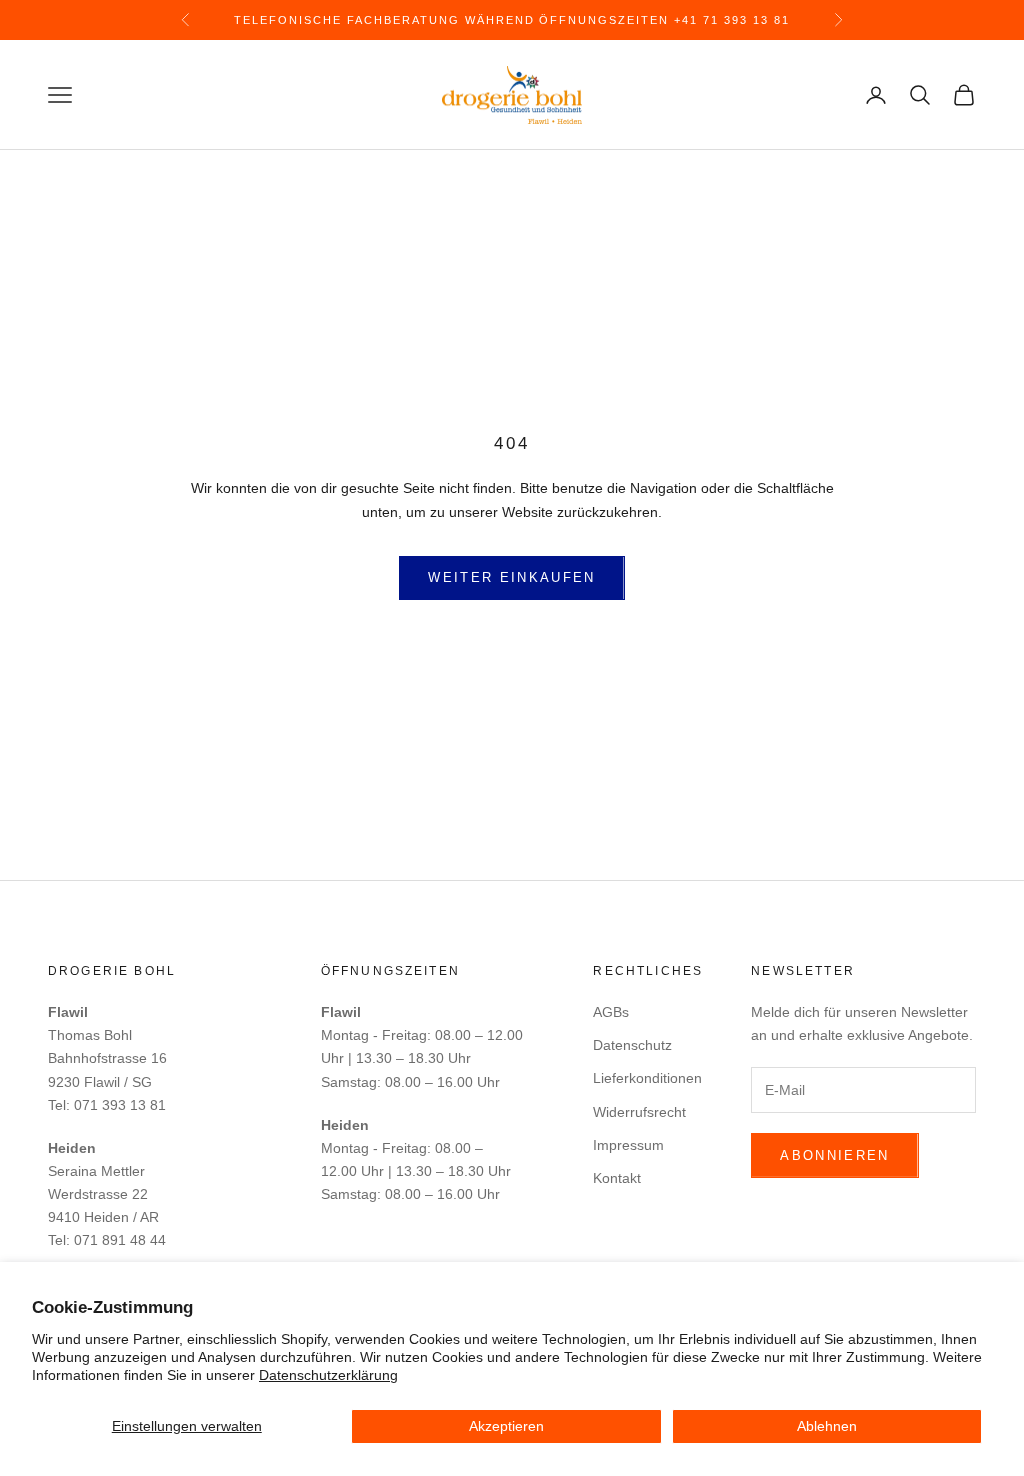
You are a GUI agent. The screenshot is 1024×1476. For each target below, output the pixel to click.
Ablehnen (827, 1426)
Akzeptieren (506, 1426)
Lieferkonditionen (647, 1078)
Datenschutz (632, 1045)
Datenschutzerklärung (328, 1375)
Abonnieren (834, 1155)
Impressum (628, 1145)
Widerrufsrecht (639, 1112)
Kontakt (617, 1178)
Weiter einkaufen (511, 577)
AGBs (611, 1012)
